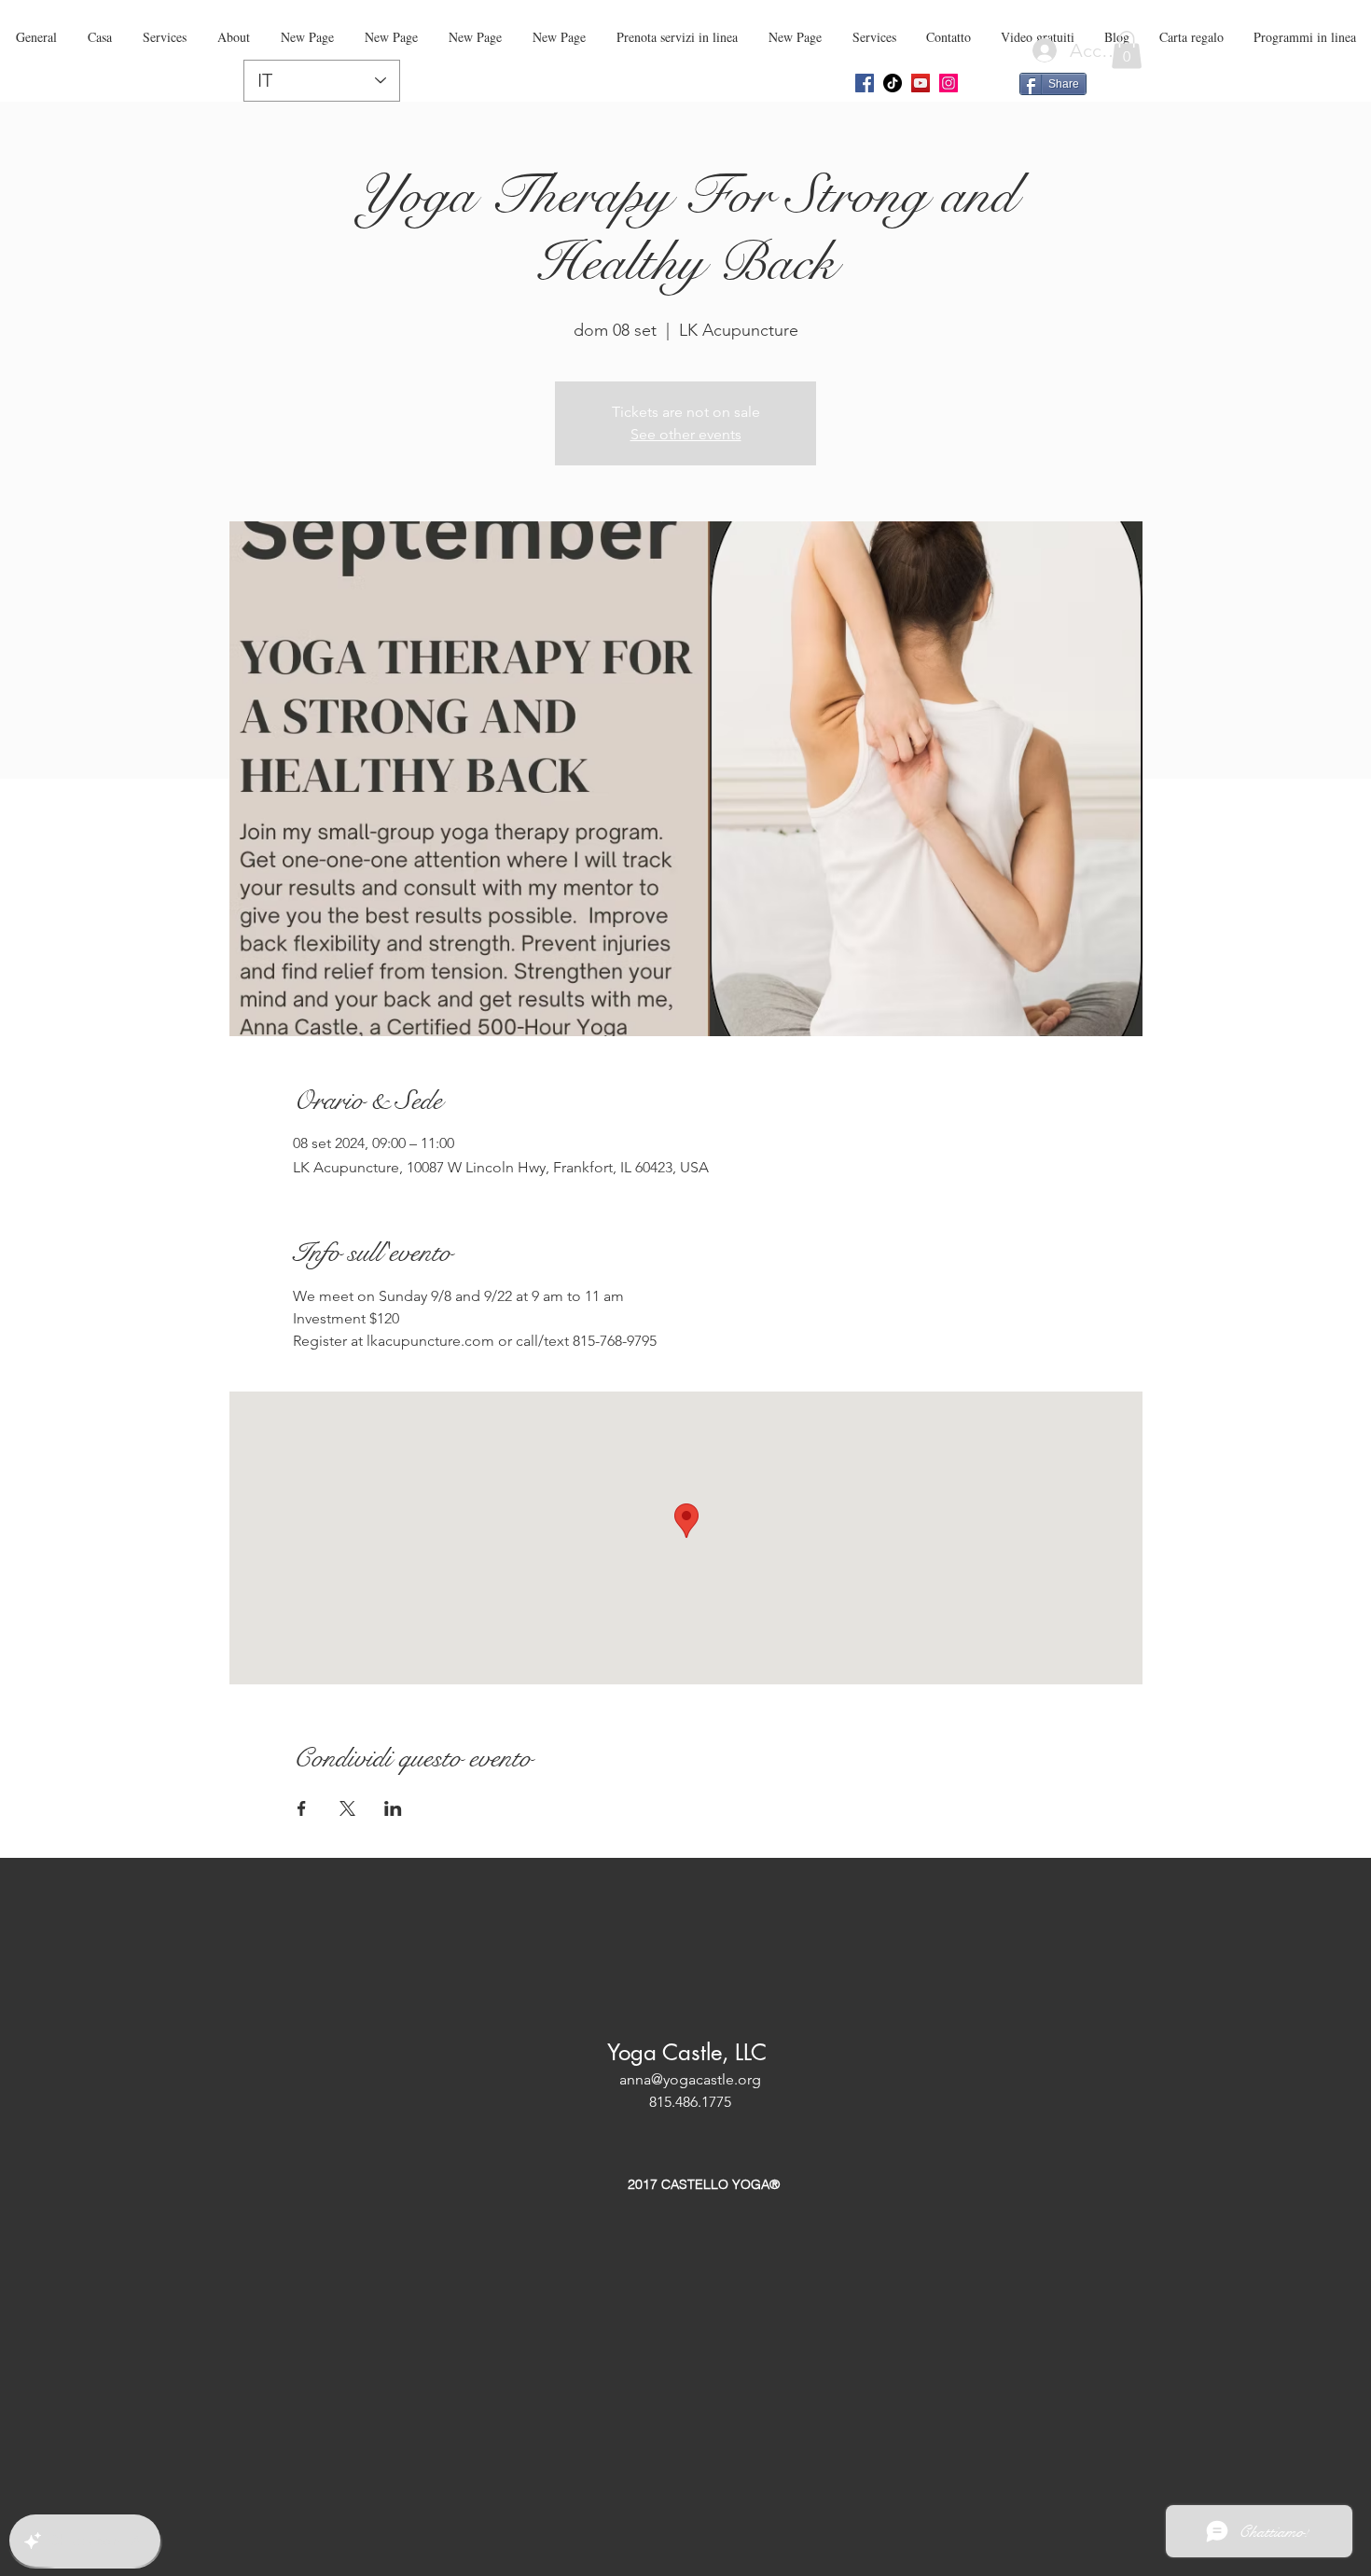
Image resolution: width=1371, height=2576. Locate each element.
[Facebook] (865, 83)
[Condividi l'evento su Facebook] (302, 1808)
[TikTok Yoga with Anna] (893, 83)
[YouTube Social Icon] (921, 83)
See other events (686, 434)
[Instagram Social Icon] (949, 83)
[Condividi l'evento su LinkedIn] (393, 1808)
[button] (1127, 50)
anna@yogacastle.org (690, 2079)
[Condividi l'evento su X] (347, 1808)
